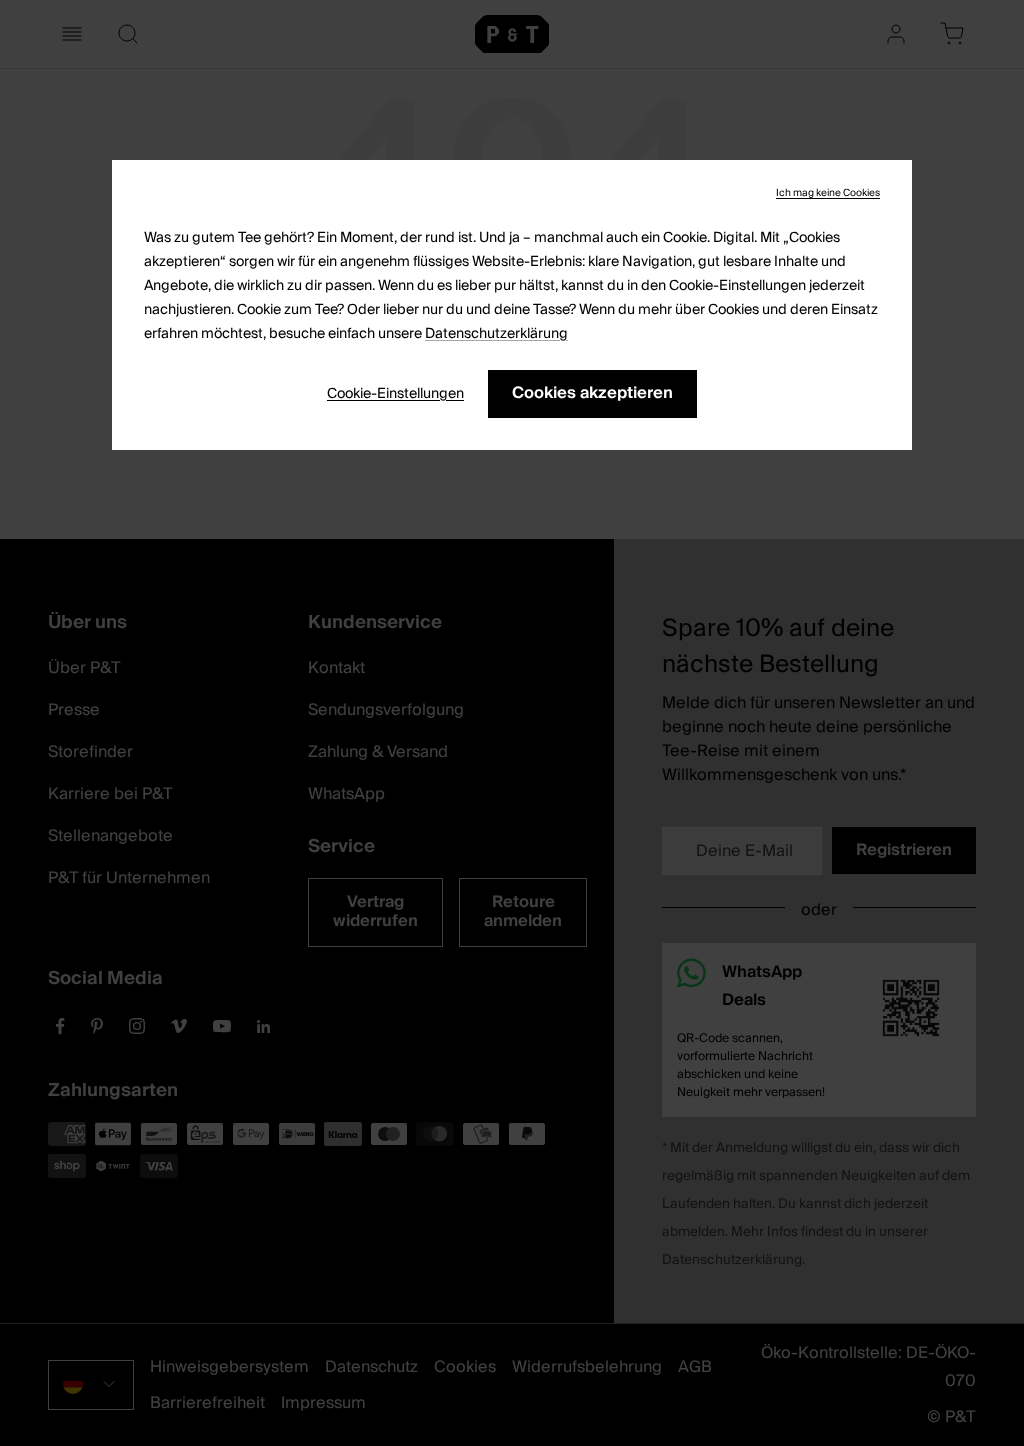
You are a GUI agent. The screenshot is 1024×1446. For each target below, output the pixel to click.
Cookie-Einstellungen (395, 394)
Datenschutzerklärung (496, 334)
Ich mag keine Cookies (828, 193)
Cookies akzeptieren (592, 393)
